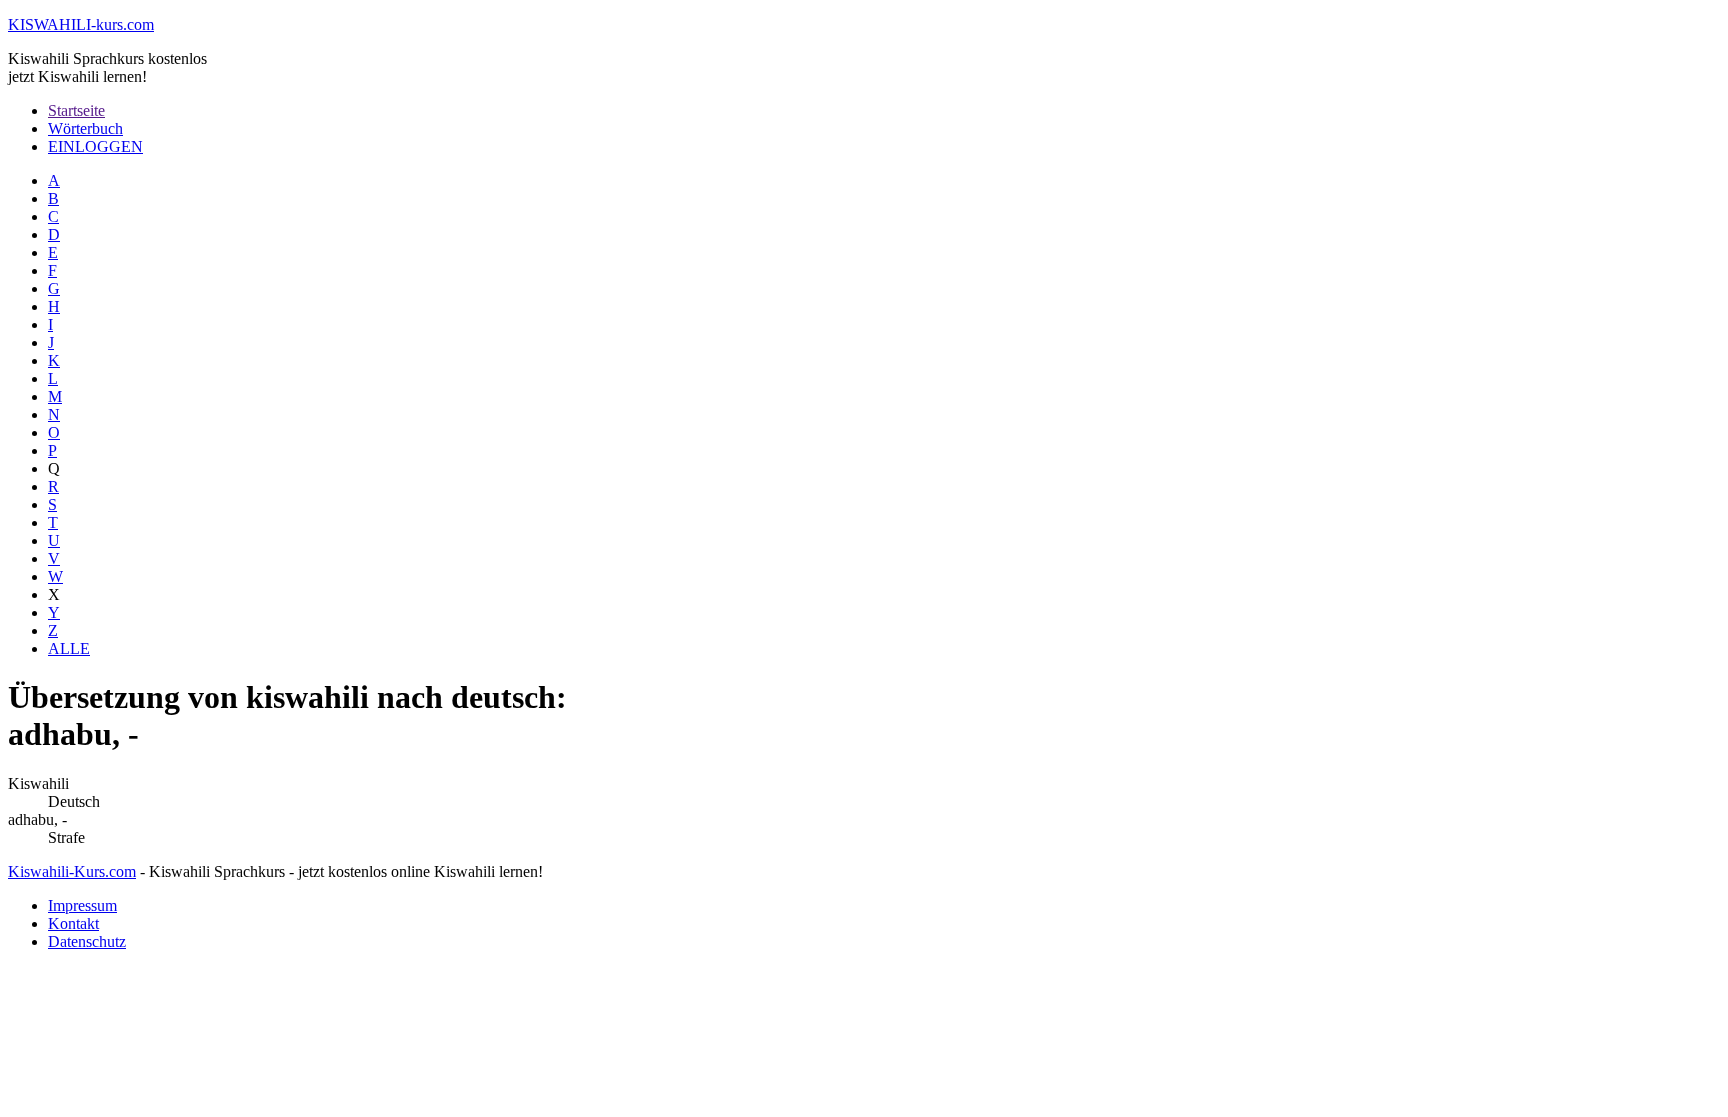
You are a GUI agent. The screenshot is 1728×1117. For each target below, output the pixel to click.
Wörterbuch (85, 128)
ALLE (69, 648)
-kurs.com (81, 24)
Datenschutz (87, 941)
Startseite (76, 110)
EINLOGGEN (95, 146)
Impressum (82, 905)
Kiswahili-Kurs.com (72, 871)
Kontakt (73, 923)
